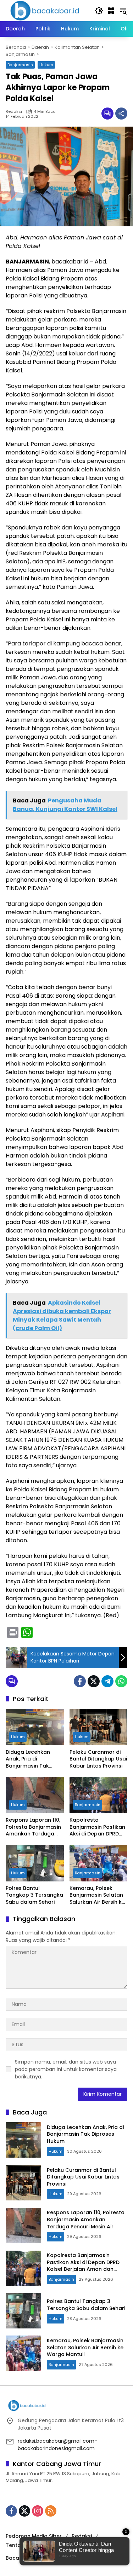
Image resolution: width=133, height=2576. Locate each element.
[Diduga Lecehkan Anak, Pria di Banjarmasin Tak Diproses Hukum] (35, 1727)
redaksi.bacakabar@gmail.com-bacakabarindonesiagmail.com (57, 2445)
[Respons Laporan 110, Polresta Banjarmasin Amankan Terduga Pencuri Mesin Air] (35, 1795)
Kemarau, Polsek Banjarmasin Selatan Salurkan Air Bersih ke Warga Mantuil (97, 1895)
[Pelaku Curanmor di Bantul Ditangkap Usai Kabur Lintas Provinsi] (99, 1727)
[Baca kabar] (45, 10)
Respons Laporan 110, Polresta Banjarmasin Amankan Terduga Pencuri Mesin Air (33, 1827)
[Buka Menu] (111, 11)
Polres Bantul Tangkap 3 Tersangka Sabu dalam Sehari (34, 1895)
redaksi (14, 112)
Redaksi (82, 2536)
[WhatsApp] (121, 1681)
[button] (99, 11)
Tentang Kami (24, 2545)
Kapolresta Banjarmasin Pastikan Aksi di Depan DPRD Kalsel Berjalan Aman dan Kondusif (97, 1827)
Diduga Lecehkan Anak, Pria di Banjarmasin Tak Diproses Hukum (28, 1759)
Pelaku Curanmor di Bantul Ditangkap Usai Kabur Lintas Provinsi (98, 1759)
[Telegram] (107, 1681)
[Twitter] (94, 1681)
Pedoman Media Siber (34, 2536)
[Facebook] (80, 1681)
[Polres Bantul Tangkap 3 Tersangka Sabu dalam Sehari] (35, 1863)
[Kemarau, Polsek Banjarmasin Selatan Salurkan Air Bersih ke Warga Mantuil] (99, 1863)
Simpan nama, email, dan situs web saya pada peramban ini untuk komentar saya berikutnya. (66, 2069)
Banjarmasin (20, 65)
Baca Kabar (21, 2558)
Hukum (46, 65)
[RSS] (51, 2511)
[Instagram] (38, 2511)
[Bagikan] (121, 114)
